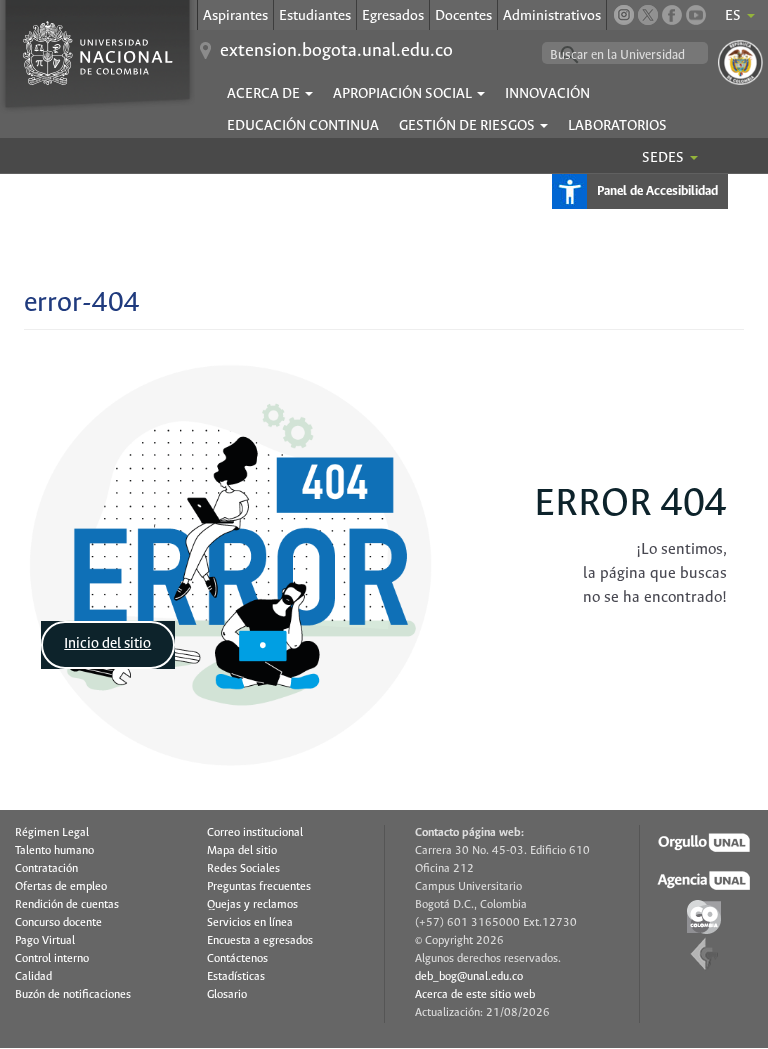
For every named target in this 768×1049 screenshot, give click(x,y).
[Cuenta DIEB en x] (648, 15)
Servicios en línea (250, 923)
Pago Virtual (45, 941)
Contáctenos (237, 959)
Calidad (33, 977)
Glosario (227, 995)
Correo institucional (255, 833)
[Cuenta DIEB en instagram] (624, 15)
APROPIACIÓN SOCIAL (404, 94)
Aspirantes (235, 16)
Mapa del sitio (242, 851)
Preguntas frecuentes (259, 887)
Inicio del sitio (107, 644)
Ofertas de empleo (61, 887)
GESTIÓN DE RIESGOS (468, 126)
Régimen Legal (52, 833)
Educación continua (303, 126)
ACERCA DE (265, 94)
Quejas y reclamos (252, 905)
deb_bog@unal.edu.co (469, 977)
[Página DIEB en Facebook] (672, 15)
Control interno (52, 959)
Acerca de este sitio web (475, 995)
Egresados (393, 16)
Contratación (46, 869)
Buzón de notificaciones (73, 995)
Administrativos (552, 16)
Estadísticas (236, 977)
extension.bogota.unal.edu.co (336, 51)
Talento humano (54, 851)
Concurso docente (58, 923)
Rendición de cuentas (67, 905)
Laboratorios (617, 126)
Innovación (547, 94)
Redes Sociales (243, 869)
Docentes (463, 16)
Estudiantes (315, 16)
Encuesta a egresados (260, 941)
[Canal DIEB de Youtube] (696, 15)
